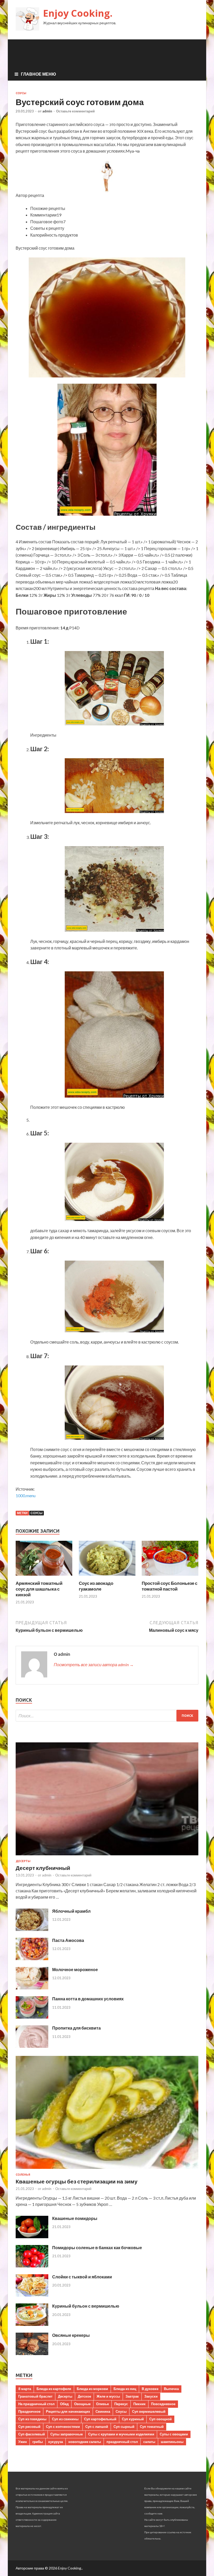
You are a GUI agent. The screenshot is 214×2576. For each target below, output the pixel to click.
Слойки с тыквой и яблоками (82, 2277)
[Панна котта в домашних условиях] (32, 2017)
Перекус (121, 2404)
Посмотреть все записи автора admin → (94, 1665)
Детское (84, 2396)
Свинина (103, 2411)
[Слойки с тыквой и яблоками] (32, 2295)
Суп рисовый (29, 2427)
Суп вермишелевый (149, 2411)
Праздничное (29, 2411)
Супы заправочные (67, 2434)
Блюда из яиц (125, 2389)
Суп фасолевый (32, 2434)
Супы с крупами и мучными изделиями (121, 2434)
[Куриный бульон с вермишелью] (32, 2324)
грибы (38, 2442)
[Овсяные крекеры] (32, 2353)
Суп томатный (152, 2427)
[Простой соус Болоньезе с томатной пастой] (170, 1577)
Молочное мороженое (75, 1969)
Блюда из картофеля (54, 2389)
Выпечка (171, 2389)
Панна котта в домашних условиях (88, 1999)
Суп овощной (160, 2419)
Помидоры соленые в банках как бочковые (97, 2247)
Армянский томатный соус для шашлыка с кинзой (39, 1589)
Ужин (23, 2442)
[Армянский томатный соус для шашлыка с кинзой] (44, 1577)
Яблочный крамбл (71, 1911)
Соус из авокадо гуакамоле (96, 1586)
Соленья (23, 2175)
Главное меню (38, 74)
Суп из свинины (65, 2419)
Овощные (82, 2404)
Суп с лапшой (97, 2427)
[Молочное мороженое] (32, 1988)
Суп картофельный (100, 2419)
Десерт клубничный (43, 1868)
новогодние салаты (85, 2442)
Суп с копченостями (63, 2427)
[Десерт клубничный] (107, 1856)
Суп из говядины (32, 2419)
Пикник (139, 2404)
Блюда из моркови (92, 2389)
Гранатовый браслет (35, 2396)
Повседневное (163, 2404)
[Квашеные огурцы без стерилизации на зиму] (107, 2170)
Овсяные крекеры (71, 2335)
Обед (64, 2404)
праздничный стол (122, 2442)
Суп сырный (124, 2427)
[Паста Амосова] (32, 1958)
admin (47, 111)
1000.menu (26, 1495)
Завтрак (132, 2396)
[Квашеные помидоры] (32, 2237)
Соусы (21, 93)
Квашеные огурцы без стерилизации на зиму (77, 2181)
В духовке (150, 2389)
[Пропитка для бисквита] (32, 2046)
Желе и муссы (108, 2396)
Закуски (151, 2396)
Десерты (23, 1861)
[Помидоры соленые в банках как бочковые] (32, 2266)
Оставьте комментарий (75, 111)
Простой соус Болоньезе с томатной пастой (170, 1586)
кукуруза (56, 2442)
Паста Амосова (68, 1940)
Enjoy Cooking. (78, 13)
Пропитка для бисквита (76, 2028)
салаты (149, 2442)
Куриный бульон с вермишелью (86, 2306)
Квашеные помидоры (75, 2218)
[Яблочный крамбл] (32, 1929)
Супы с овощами (174, 2434)
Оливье (102, 2404)
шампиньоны (172, 2442)
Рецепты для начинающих (68, 2411)
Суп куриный (133, 2419)
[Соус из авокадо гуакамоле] (107, 1577)
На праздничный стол (36, 2404)
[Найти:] (107, 1716)
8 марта (25, 2389)
